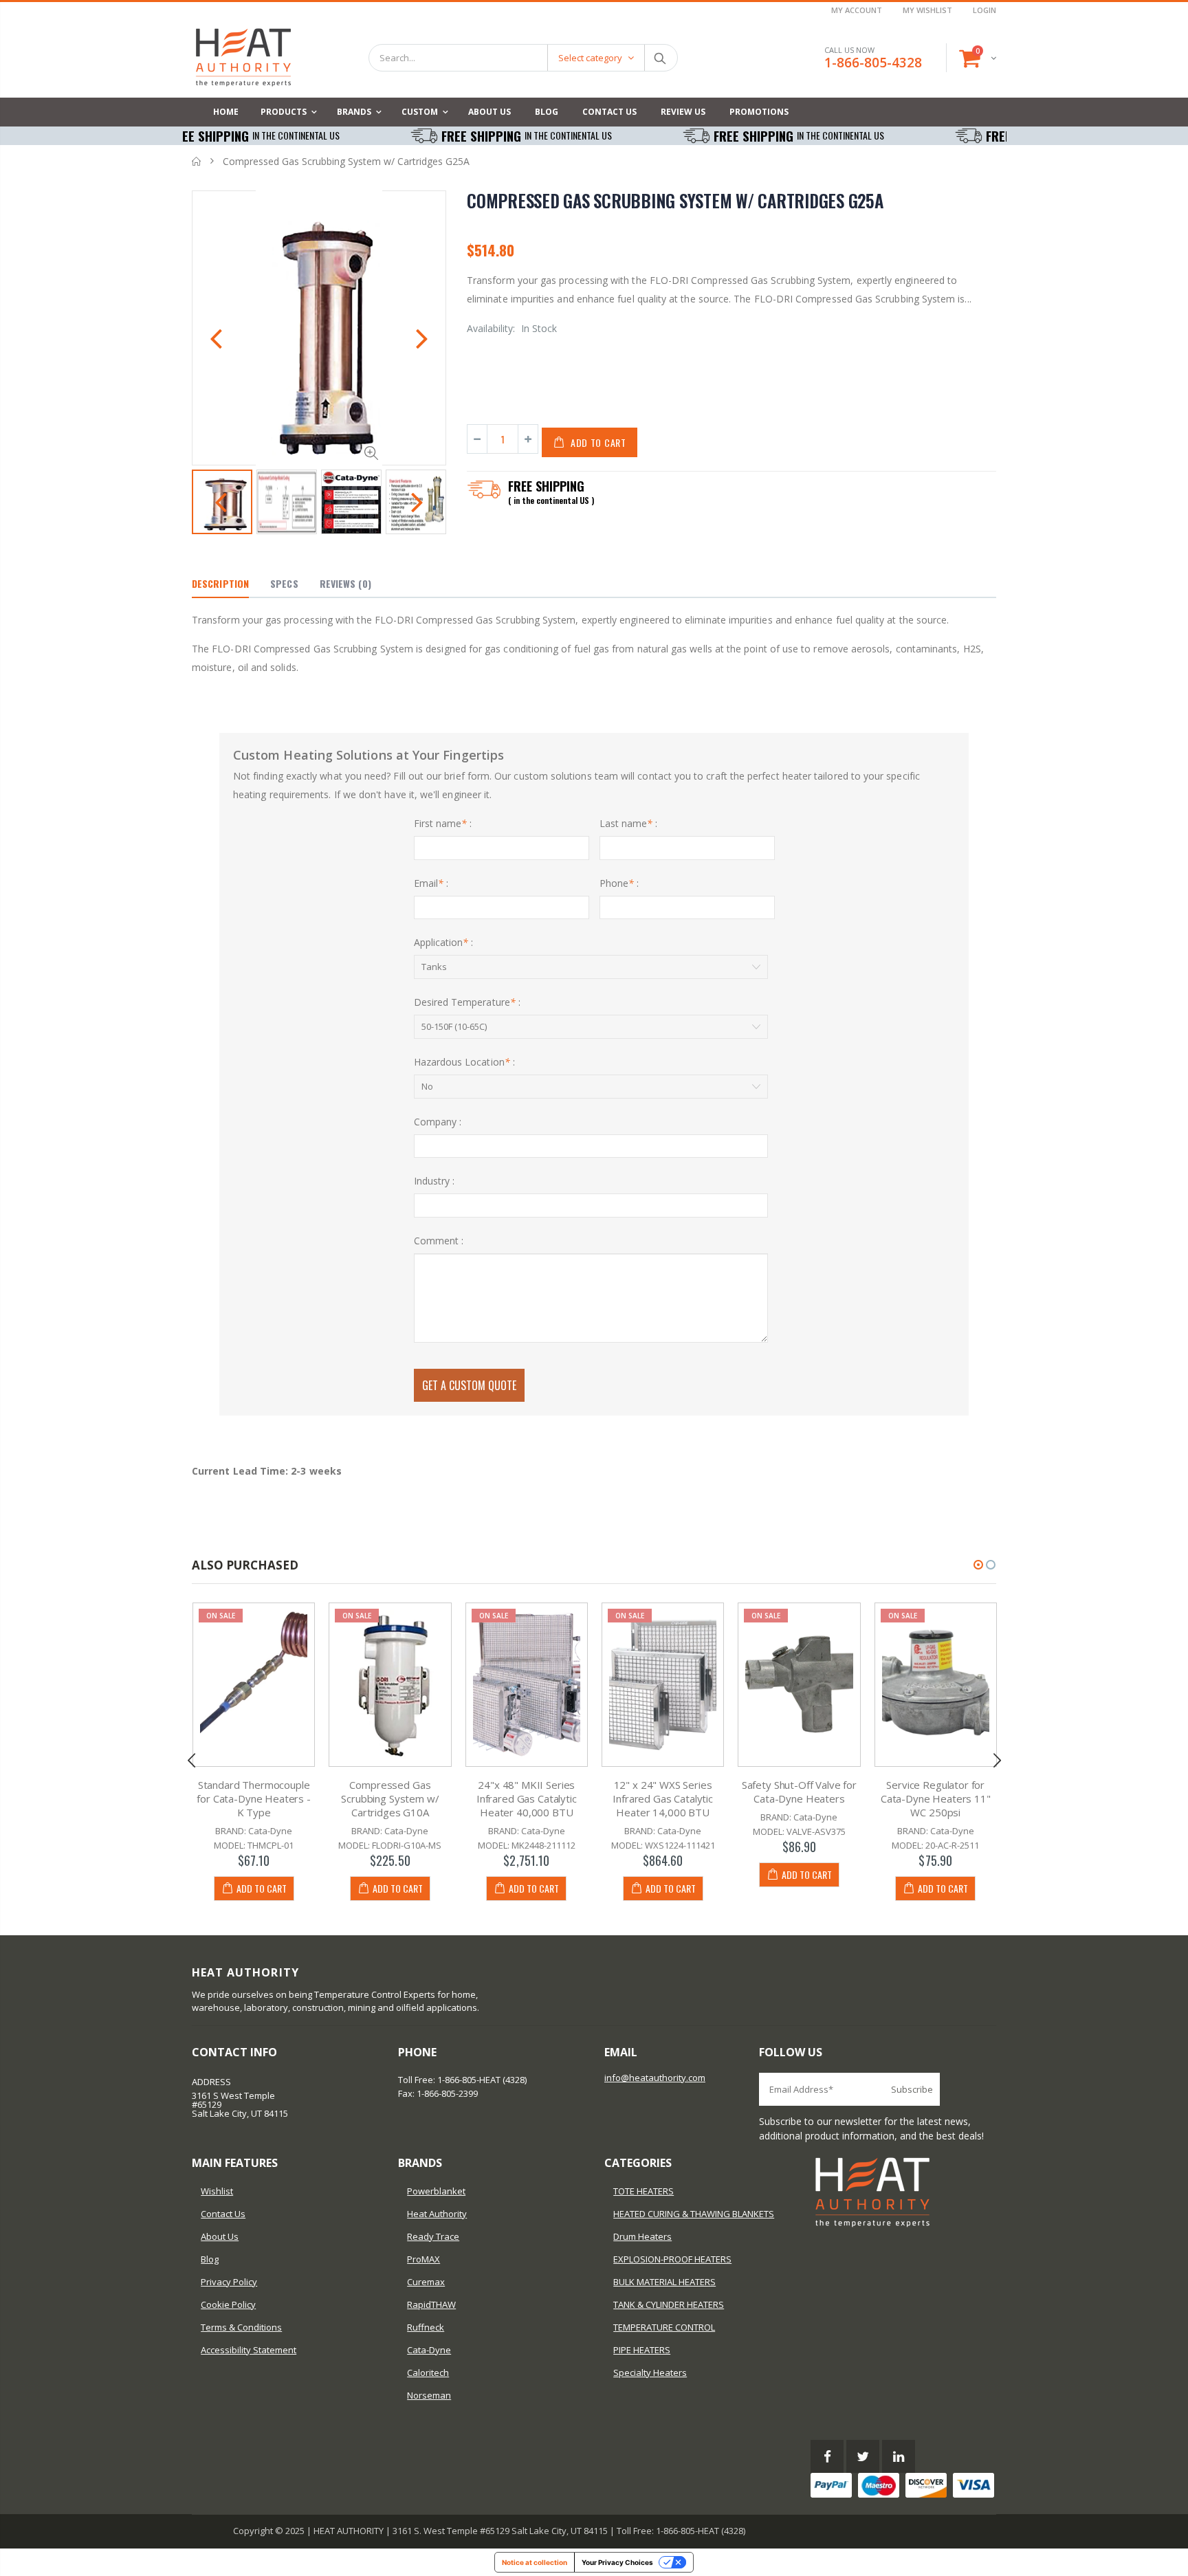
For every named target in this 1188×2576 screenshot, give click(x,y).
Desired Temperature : (467, 1002)
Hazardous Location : (464, 1062)
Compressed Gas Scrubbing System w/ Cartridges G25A (675, 200)
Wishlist (217, 2191)
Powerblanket (436, 2191)
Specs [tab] (284, 583)
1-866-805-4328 (873, 63)
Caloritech (428, 2373)
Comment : (439, 1241)
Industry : (434, 1181)
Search (660, 58)
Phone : (619, 883)
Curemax (426, 2282)
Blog (210, 2259)
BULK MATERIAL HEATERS (664, 2282)
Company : (438, 1122)
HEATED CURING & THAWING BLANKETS (694, 2214)
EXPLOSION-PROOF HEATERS (672, 2259)
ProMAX (423, 2259)
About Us (220, 2236)
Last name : (629, 823)
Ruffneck (426, 2327)
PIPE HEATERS (642, 2350)
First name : (443, 823)
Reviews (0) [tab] (345, 583)
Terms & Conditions (241, 2327)
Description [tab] (220, 583)
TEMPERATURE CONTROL (664, 2327)
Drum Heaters (642, 2236)
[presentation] (216, 340)
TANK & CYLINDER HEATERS (669, 2304)
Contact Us (223, 2214)
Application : (444, 942)
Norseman (429, 2395)
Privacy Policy (229, 2282)
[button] (978, 1565)
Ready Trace (433, 2236)
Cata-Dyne (429, 2350)
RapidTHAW (431, 2304)
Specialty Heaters (650, 2373)
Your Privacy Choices (617, 2562)
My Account (857, 10)
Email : (431, 883)
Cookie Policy (228, 2304)
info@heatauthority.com (655, 2078)
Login (984, 10)
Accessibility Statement (249, 2350)
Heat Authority (437, 2214)
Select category (590, 58)
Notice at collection (535, 2562)
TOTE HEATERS (643, 2191)
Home (197, 161)
